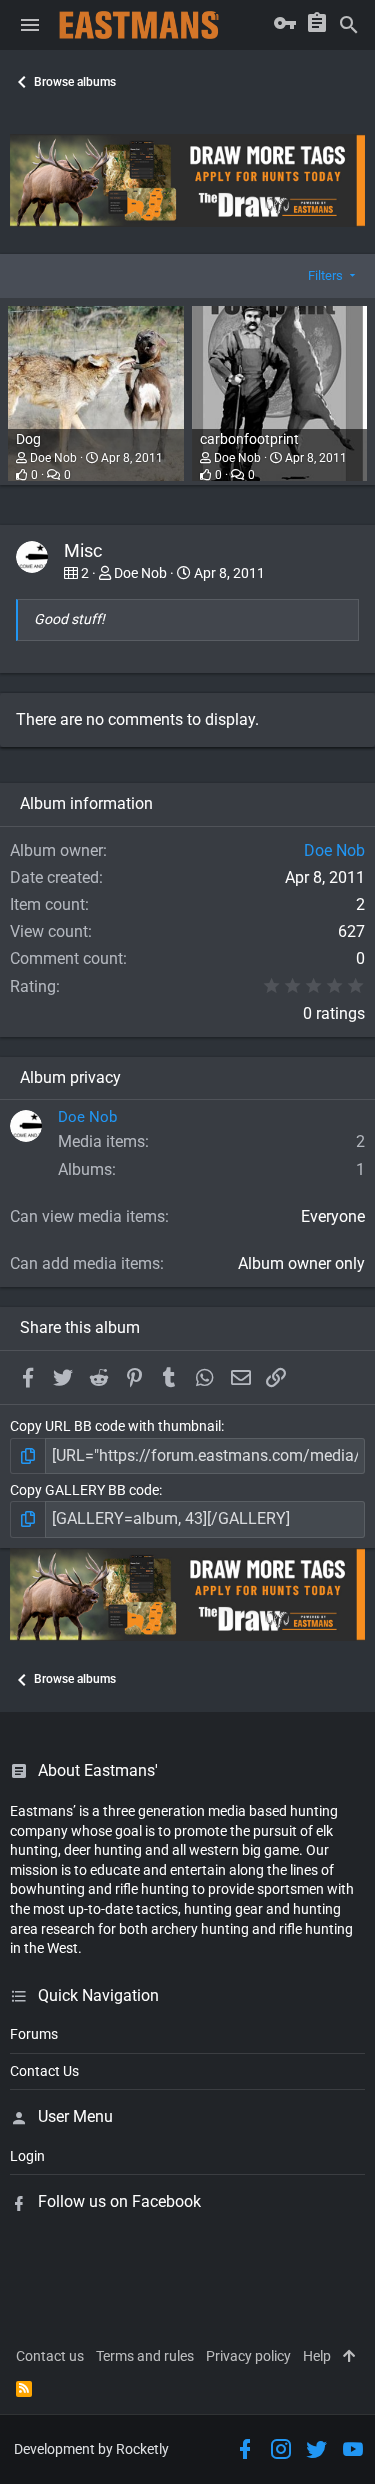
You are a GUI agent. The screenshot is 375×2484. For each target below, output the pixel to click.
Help (317, 2356)
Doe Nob (53, 458)
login (27, 2156)
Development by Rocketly (91, 2449)
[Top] (349, 2357)
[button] (30, 25)
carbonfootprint (249, 439)
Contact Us (44, 2071)
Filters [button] (325, 275)
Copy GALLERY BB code (84, 1490)
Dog (28, 439)
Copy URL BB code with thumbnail (115, 1426)
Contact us (50, 2356)
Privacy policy (248, 2356)
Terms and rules (145, 2356)
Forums (34, 2034)
